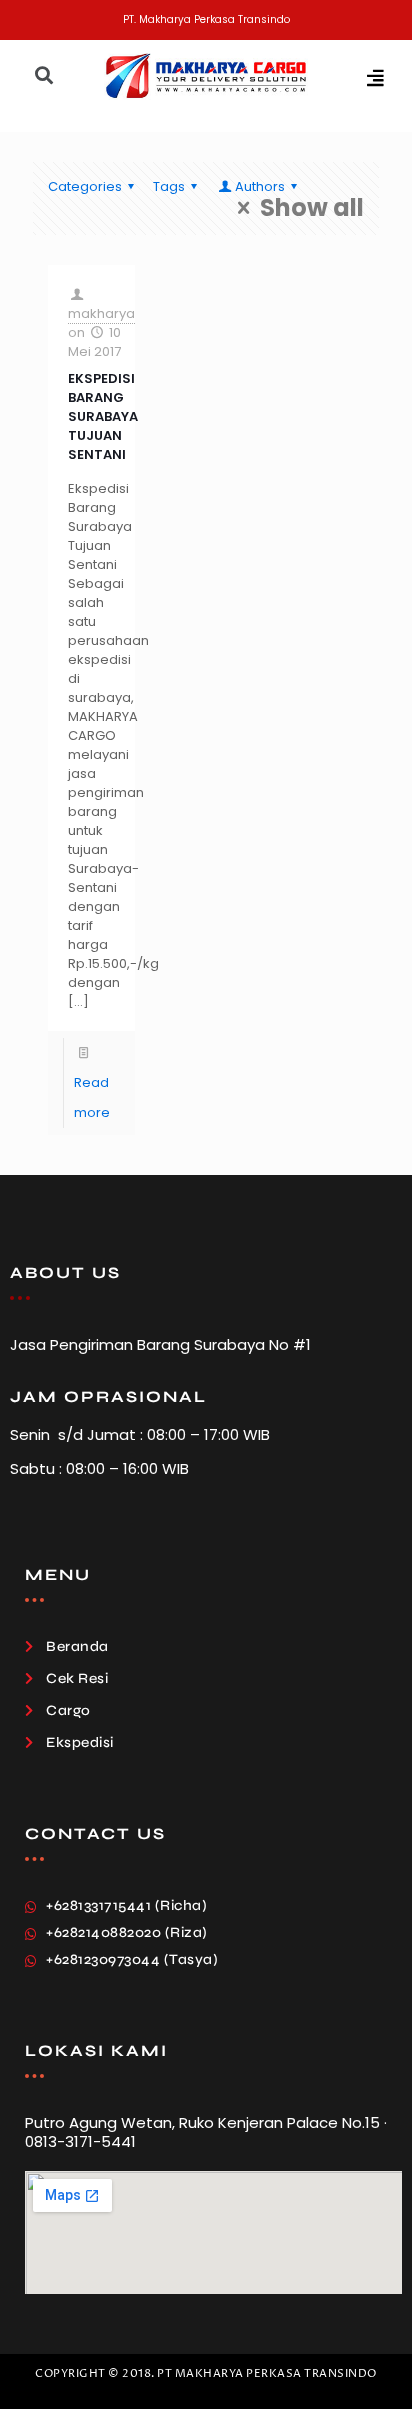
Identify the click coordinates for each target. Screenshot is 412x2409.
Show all (312, 208)
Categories (85, 186)
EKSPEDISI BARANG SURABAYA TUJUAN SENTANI (103, 416)
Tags (169, 186)
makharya (101, 313)
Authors (260, 186)
